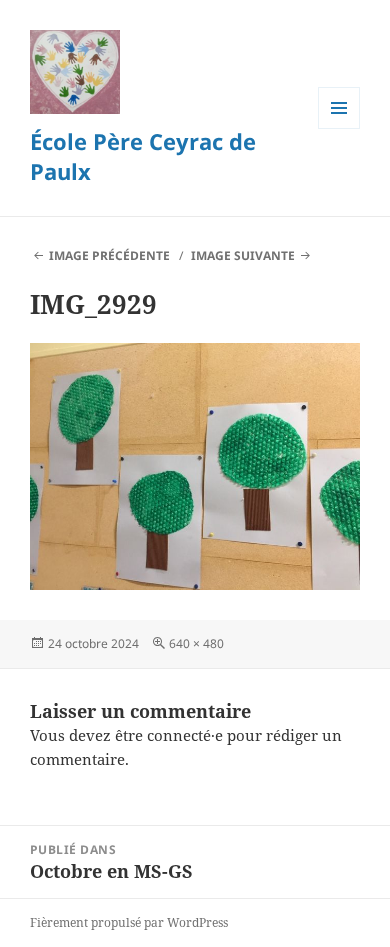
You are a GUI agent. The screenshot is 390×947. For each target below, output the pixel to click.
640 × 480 (196, 643)
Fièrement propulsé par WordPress (129, 922)
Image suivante (243, 255)
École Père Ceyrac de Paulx (143, 156)
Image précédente (109, 255)
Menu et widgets (339, 128)
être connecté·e (169, 735)
